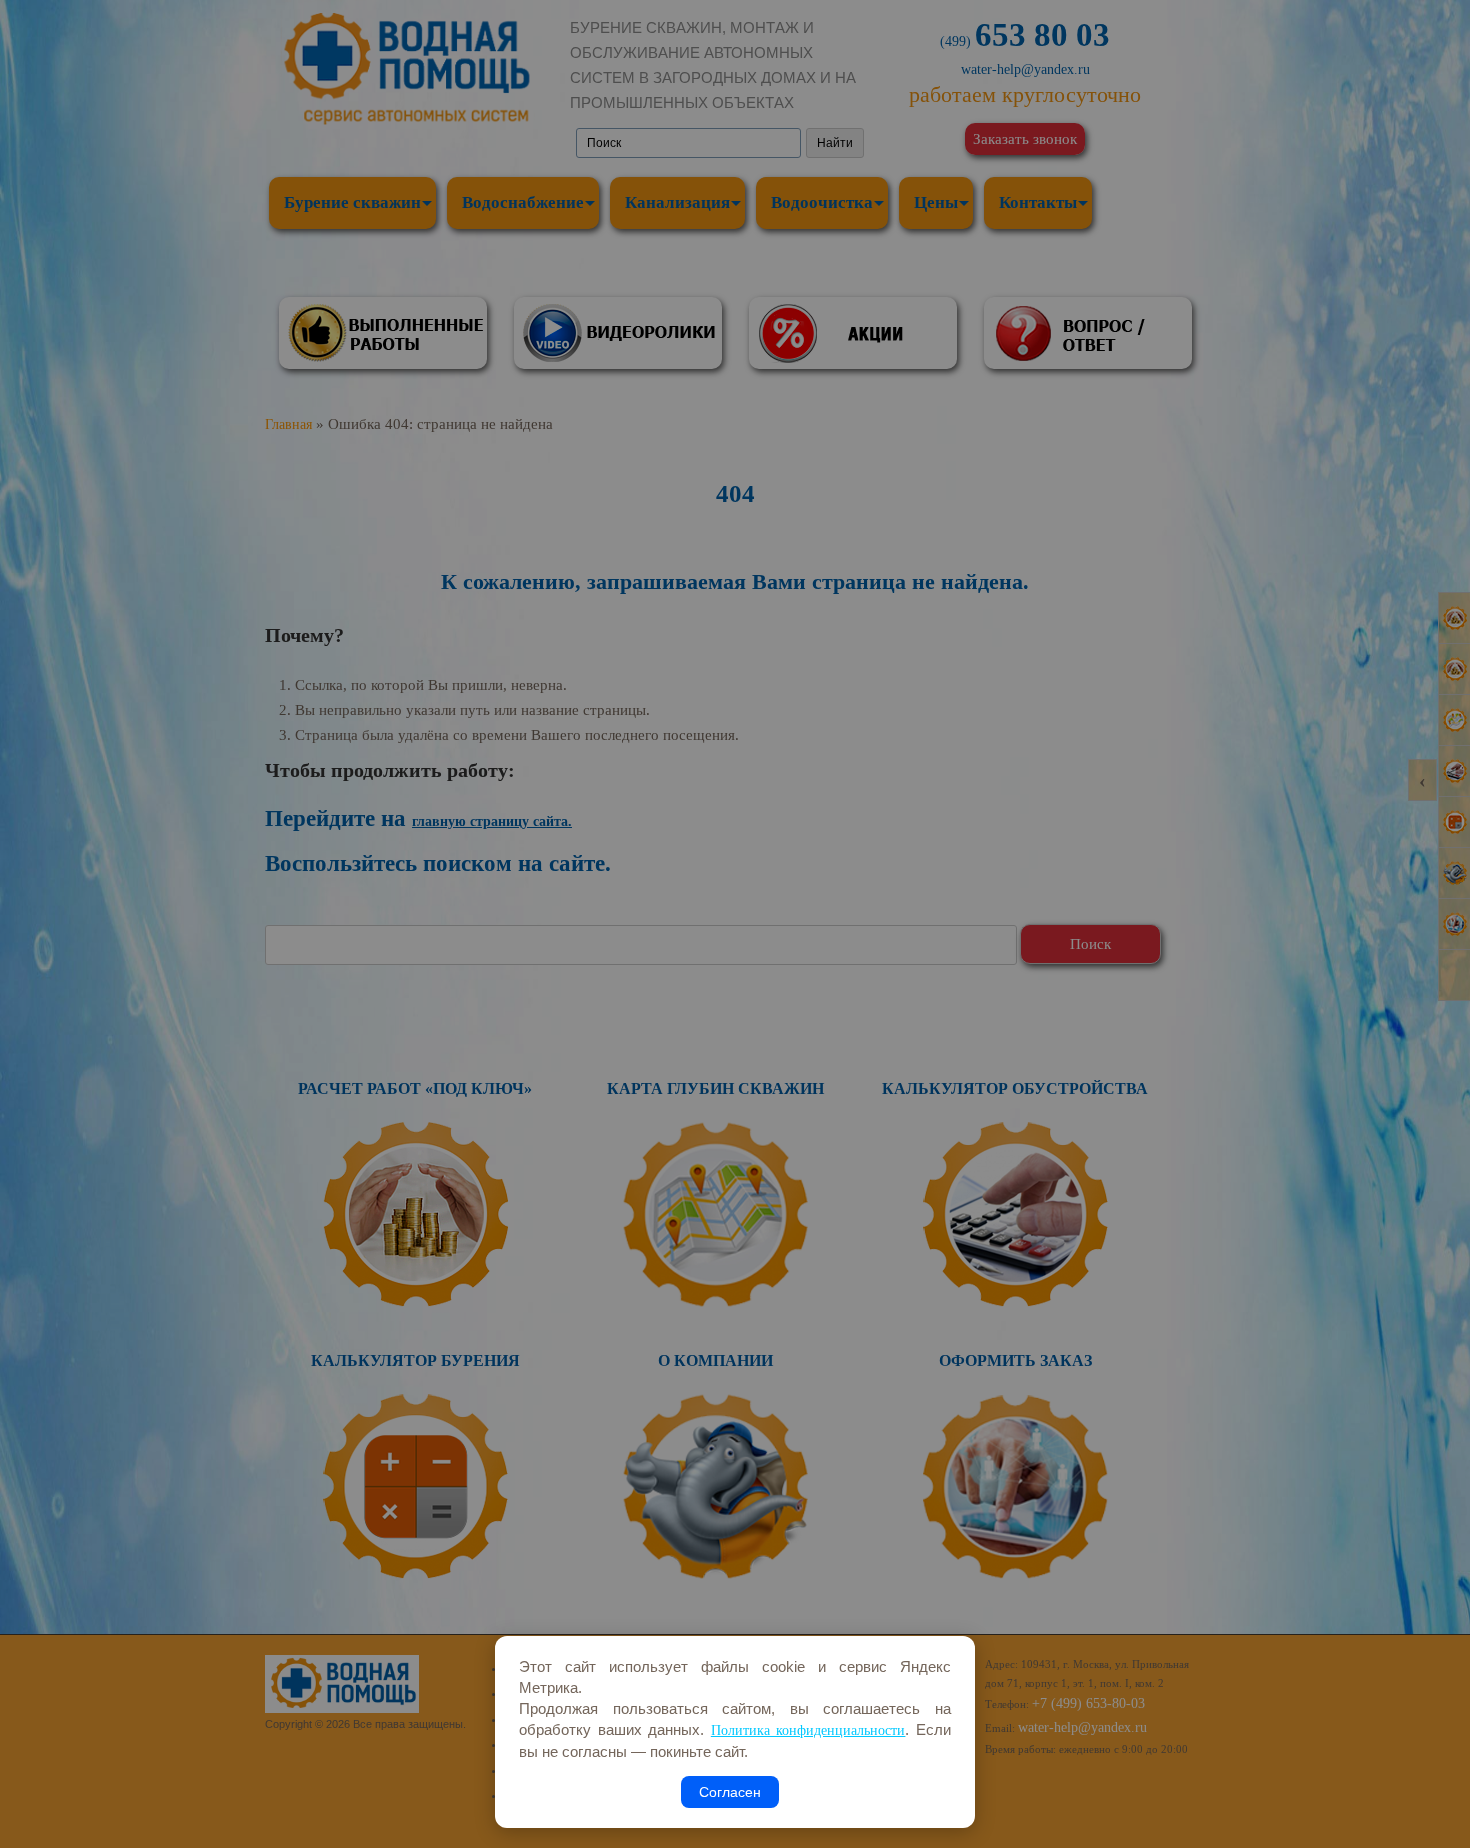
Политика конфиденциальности (808, 1730)
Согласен (730, 1792)
